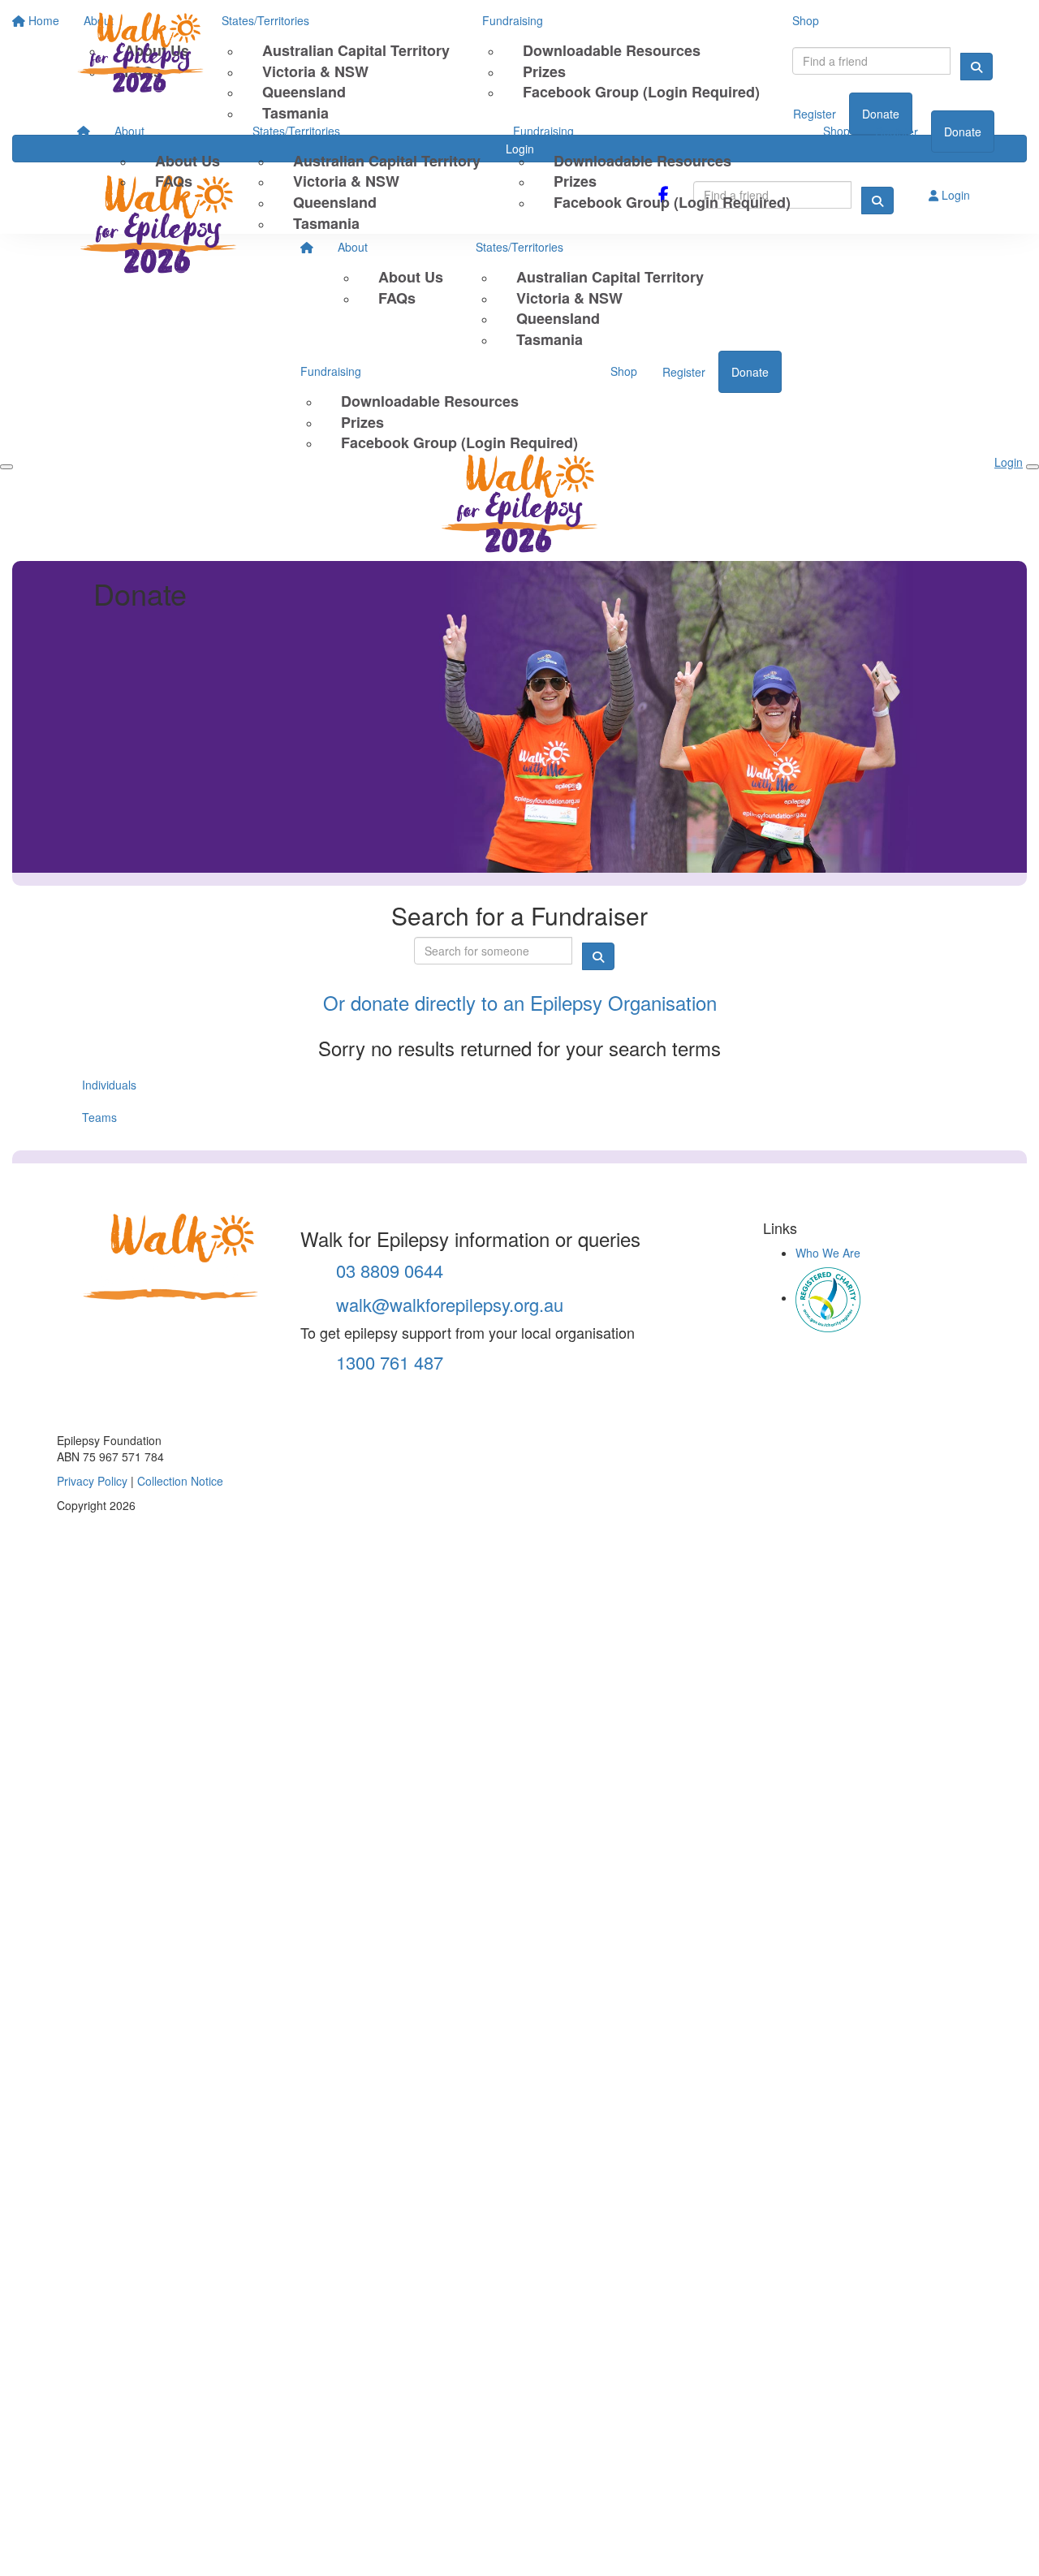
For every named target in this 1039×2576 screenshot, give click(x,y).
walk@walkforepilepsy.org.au (447, 1304)
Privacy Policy (92, 1481)
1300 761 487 (387, 1362)
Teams (99, 1117)
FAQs (174, 181)
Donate (963, 132)
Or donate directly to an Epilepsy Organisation (520, 1002)
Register (897, 132)
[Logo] (158, 55)
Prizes (575, 181)
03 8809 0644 (387, 1270)
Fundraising (543, 131)
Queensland (335, 202)
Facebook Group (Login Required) (672, 202)
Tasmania (326, 223)
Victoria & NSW (346, 181)
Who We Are (828, 1253)
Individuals (109, 1085)
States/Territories (296, 131)
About (129, 131)
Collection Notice (180, 1481)
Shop (836, 131)
